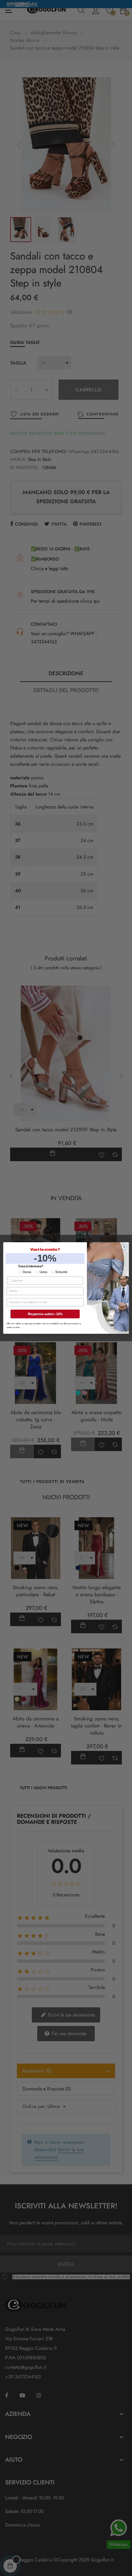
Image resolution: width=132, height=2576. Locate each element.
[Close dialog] (124, 1247)
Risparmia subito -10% (45, 1314)
